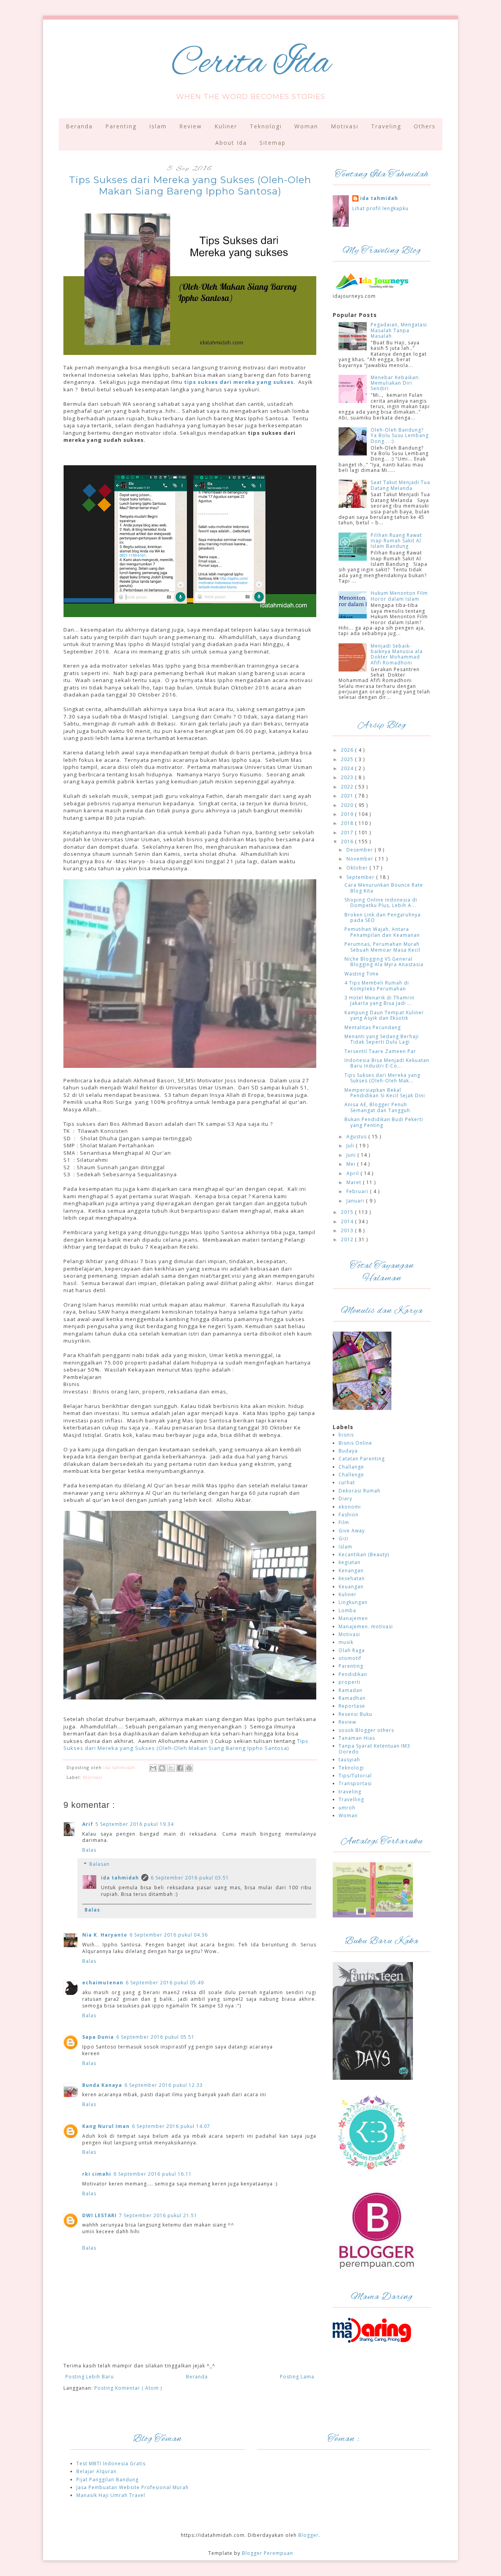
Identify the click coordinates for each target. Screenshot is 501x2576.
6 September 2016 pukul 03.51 (190, 1878)
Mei (352, 1164)
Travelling (351, 1799)
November (361, 859)
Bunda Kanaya (102, 2085)
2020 (348, 805)
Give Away (352, 1531)
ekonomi (350, 1507)
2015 (348, 1212)
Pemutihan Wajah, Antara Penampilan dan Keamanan (382, 932)
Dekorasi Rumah (360, 1491)
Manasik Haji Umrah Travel (111, 2495)
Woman (306, 126)
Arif (88, 1824)
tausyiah (349, 1760)
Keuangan (351, 1587)
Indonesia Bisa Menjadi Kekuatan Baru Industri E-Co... (387, 1063)
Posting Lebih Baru (90, 2377)
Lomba (347, 1610)
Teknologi (266, 126)
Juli (351, 1146)
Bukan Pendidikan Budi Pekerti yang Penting (384, 1122)
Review (191, 126)
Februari (358, 1191)
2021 (348, 796)
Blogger (308, 2535)
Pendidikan (353, 1674)
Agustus (357, 1137)
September (361, 877)
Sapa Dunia (98, 2037)
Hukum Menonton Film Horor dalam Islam (399, 596)
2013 (348, 1230)
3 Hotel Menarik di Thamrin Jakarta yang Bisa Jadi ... (379, 1000)
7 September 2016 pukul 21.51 (158, 2215)
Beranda (79, 126)
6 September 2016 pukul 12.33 (164, 2085)
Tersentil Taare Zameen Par (380, 1051)
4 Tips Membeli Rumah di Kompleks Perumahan (377, 986)
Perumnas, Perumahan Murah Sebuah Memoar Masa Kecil (382, 947)
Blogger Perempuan (268, 2553)
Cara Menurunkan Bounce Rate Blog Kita (384, 888)
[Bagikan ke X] (171, 1768)
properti (350, 1682)
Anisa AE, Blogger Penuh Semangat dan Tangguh (377, 1107)
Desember (360, 850)
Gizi (343, 1538)
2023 (348, 777)
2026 (348, 750)
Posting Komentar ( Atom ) (128, 2388)
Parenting (121, 126)
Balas (89, 1850)
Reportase (352, 1706)
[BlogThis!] (162, 1768)
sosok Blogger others (366, 1730)
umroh (347, 1808)
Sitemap (273, 143)
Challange (351, 1467)
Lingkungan (353, 1602)
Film (344, 1522)
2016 (348, 842)
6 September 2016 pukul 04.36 (169, 1935)
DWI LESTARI (99, 2215)
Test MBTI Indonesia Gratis (111, 2463)
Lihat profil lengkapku (380, 208)
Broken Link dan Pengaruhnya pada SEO (383, 917)
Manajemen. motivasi (366, 1626)
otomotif (350, 1658)
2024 (348, 768)
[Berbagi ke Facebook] (180, 1768)
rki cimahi (97, 2174)
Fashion (349, 1515)
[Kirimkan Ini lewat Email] (153, 1768)
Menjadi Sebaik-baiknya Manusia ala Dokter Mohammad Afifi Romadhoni (397, 654)
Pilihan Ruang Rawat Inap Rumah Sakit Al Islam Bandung (396, 541)
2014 (348, 1221)
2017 (348, 833)
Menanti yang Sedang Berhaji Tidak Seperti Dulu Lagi (382, 1039)
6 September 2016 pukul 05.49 (165, 1983)
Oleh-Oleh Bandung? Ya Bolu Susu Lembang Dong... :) (400, 436)
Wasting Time (362, 974)
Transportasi (355, 1783)
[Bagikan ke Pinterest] (189, 1768)
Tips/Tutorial (355, 1776)
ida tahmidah (120, 1878)
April (353, 1173)
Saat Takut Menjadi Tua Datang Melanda (400, 485)
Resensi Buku (355, 1714)
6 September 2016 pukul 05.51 (155, 2037)
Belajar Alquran (96, 2471)
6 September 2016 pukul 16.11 (153, 2174)
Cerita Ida (251, 64)
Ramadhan (352, 1698)
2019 (348, 814)
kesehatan (352, 1578)
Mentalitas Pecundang (373, 1027)
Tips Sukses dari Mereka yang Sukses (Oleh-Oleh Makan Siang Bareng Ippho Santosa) (186, 1744)
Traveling (386, 126)
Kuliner (226, 126)
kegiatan (350, 1562)
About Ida (231, 143)
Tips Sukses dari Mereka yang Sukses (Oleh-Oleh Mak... (382, 1078)
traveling (350, 1792)
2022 (348, 787)
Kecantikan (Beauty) (364, 1554)
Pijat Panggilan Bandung (107, 2480)
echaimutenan (103, 1983)
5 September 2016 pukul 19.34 (135, 1824)
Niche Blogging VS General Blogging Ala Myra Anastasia (384, 962)
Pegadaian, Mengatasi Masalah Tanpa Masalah (399, 330)
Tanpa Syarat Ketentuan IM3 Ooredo (374, 1749)
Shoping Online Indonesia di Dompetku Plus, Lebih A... (381, 903)
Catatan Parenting (362, 1459)
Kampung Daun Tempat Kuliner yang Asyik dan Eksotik (384, 1015)
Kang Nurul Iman (106, 2126)
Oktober (358, 868)
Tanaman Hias (357, 1738)
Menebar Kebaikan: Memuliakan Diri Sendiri (395, 383)
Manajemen (353, 1618)
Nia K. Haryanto (105, 1935)
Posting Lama (297, 2377)
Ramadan (351, 1690)
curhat (347, 1482)
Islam (158, 126)
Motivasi (345, 126)
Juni (352, 1155)
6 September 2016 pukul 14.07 (171, 2126)
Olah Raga (352, 1650)
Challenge (351, 1475)
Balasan (99, 1864)
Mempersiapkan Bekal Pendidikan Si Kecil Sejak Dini (385, 1093)
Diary (345, 1499)
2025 (348, 759)
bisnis (346, 1435)
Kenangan (351, 1571)
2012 (348, 1239)
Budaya (348, 1451)
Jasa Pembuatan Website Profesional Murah (132, 2487)
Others (425, 126)
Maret (355, 1182)
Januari (356, 1201)
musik (346, 1642)
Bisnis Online (355, 1443)
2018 (348, 823)
